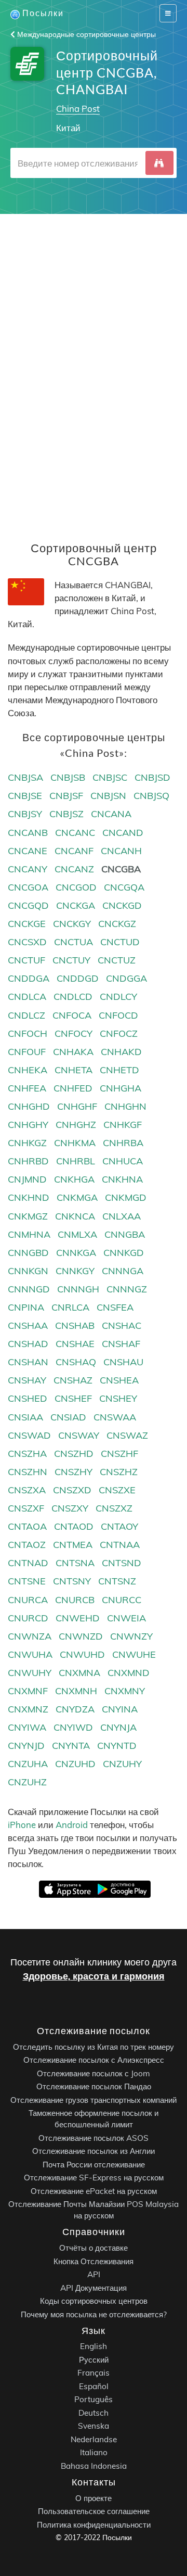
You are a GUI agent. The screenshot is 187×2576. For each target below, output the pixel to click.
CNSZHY (74, 1472)
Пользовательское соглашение (94, 2511)
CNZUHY (122, 1764)
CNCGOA (28, 887)
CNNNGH (78, 1289)
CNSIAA (25, 1417)
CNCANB (28, 833)
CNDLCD (73, 997)
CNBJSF (66, 796)
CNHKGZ (27, 1143)
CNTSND (122, 1563)
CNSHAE (75, 1344)
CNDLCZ (26, 1015)
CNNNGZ (127, 1289)
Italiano (94, 2452)
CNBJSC (110, 777)
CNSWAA (115, 1417)
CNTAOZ (27, 1545)
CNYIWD (73, 1727)
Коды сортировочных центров (94, 2301)
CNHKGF (123, 1125)
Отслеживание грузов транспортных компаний (94, 2100)
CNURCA (28, 1600)
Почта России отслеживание (94, 2165)
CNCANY (28, 869)
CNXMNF (28, 1691)
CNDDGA (29, 978)
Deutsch (94, 2413)
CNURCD (28, 1618)
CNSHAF (121, 1344)
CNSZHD (74, 1454)
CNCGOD (76, 887)
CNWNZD (81, 1636)
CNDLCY (118, 997)
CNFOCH (28, 1033)
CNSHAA (28, 1325)
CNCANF (74, 851)
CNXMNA (79, 1673)
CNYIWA (27, 1727)
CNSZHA (27, 1454)
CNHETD (119, 1070)
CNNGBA (125, 1234)
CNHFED (73, 1088)
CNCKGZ (117, 924)
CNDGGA (126, 978)
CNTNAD (28, 1563)
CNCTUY (71, 960)
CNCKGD (122, 905)
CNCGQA (124, 887)
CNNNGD (29, 1289)
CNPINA (26, 1307)
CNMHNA (29, 1234)
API (94, 2274)
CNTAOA (27, 1526)
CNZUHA (28, 1764)
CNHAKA (73, 1052)
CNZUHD (75, 1764)
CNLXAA (122, 1216)
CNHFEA (27, 1088)
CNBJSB (68, 777)
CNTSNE (27, 1581)
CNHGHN (125, 1106)
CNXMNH (76, 1691)
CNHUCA (123, 1161)
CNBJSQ (151, 796)
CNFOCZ (119, 1033)
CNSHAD (28, 1344)
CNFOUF (27, 1052)
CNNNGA (123, 1271)
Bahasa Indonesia (94, 2466)
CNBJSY (25, 814)
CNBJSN (108, 796)
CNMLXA (77, 1234)
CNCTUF (26, 960)
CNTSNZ (117, 1581)
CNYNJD (26, 1746)
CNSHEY (118, 1398)
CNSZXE (117, 1490)
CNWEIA (126, 1618)
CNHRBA (123, 1143)
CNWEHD (78, 1618)
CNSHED (28, 1398)
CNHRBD (28, 1161)
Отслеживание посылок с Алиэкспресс (94, 2060)
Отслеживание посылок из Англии (94, 2151)
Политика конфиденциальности (94, 2525)
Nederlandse (94, 2439)
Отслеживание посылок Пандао (94, 2086)
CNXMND (129, 1673)
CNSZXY (70, 1508)
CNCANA (111, 814)
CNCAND (123, 833)
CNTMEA (73, 1545)
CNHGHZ (76, 1125)
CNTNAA (120, 1545)
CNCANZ (74, 869)
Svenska (94, 2426)
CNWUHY (30, 1673)
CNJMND (27, 1179)
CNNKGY (75, 1271)
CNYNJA (118, 1727)
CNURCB (75, 1600)
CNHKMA (75, 1143)
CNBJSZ (66, 814)
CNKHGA (74, 1179)
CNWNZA (30, 1636)
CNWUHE (134, 1654)
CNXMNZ (28, 1709)
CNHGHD (29, 1106)
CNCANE (28, 851)
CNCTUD (120, 942)
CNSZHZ (119, 1472)
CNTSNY (72, 1581)
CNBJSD (152, 777)
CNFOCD (118, 1015)
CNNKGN (28, 1271)
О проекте (94, 2498)
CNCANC (75, 833)
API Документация (94, 2288)
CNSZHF (119, 1454)
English (94, 2346)
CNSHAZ (73, 1380)
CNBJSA (25, 777)
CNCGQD (28, 905)
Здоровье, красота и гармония (94, 1976)
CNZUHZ (27, 1782)
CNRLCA (70, 1307)
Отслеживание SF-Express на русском (94, 2178)
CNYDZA (75, 1709)
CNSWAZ (127, 1435)
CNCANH (121, 851)
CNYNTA (71, 1746)
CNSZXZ (114, 1508)
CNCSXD (27, 942)
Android (72, 1825)
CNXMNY (125, 1691)
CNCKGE (27, 924)
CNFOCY (74, 1033)
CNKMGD (126, 1197)
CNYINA (120, 1709)
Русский (94, 2360)
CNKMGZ (28, 1216)
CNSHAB (75, 1325)
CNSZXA (27, 1490)
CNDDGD (78, 978)
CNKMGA (77, 1197)
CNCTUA (74, 942)
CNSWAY (79, 1435)
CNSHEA (119, 1380)
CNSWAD (29, 1435)
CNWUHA (30, 1654)
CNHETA (74, 1070)
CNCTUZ (117, 960)
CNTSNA (75, 1563)
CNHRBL (76, 1161)
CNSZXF (26, 1508)
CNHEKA (28, 1070)
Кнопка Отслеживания (94, 2261)
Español (94, 2386)
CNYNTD (117, 1746)
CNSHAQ (76, 1362)
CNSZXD (72, 1490)
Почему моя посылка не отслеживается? (94, 2314)
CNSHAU (123, 1362)
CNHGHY (28, 1125)
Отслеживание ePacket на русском (94, 2191)
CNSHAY (27, 1380)
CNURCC (122, 1600)
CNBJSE (25, 796)
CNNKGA (76, 1253)
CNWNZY (131, 1636)
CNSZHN (28, 1472)
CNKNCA (75, 1216)
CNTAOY (119, 1526)
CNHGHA (121, 1088)
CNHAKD (121, 1052)
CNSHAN (28, 1362)
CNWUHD (82, 1654)
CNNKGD (124, 1253)
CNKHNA (122, 1179)
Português (94, 2399)
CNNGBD (28, 1253)
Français (94, 2373)
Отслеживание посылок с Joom (94, 2073)
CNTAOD (74, 1526)
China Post (78, 109)
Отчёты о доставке (94, 2248)
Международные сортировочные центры (85, 34)
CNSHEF (73, 1398)
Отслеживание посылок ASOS (94, 2138)
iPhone (22, 1825)
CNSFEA (115, 1307)
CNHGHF (77, 1106)
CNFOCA (72, 1015)
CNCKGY (72, 924)
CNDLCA (27, 997)
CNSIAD (68, 1417)
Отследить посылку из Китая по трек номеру (94, 2047)
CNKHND (29, 1197)
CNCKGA (76, 905)
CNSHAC (122, 1325)
